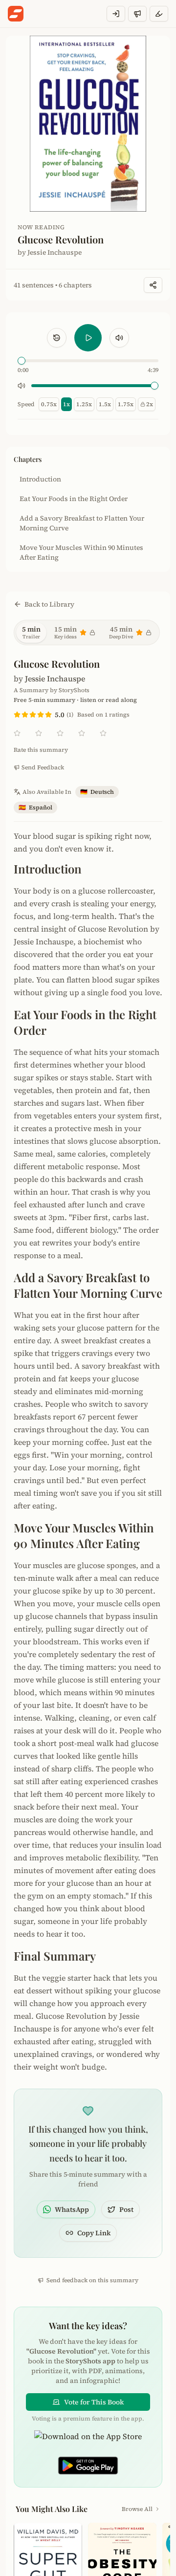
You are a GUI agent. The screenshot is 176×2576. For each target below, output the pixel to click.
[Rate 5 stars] (48, 715)
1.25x (84, 404)
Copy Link (94, 2233)
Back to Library (49, 604)
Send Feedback (43, 767)
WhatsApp (72, 2209)
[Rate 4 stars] (41, 715)
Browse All (137, 2509)
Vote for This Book (94, 2402)
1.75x (126, 404)
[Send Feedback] (137, 14)
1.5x (105, 404)
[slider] (22, 361)
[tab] (31, 633)
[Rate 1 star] (17, 715)
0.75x (49, 404)
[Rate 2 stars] (25, 715)
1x (66, 404)
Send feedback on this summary (92, 2280)
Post (126, 2209)
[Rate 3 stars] (33, 715)
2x (150, 404)
